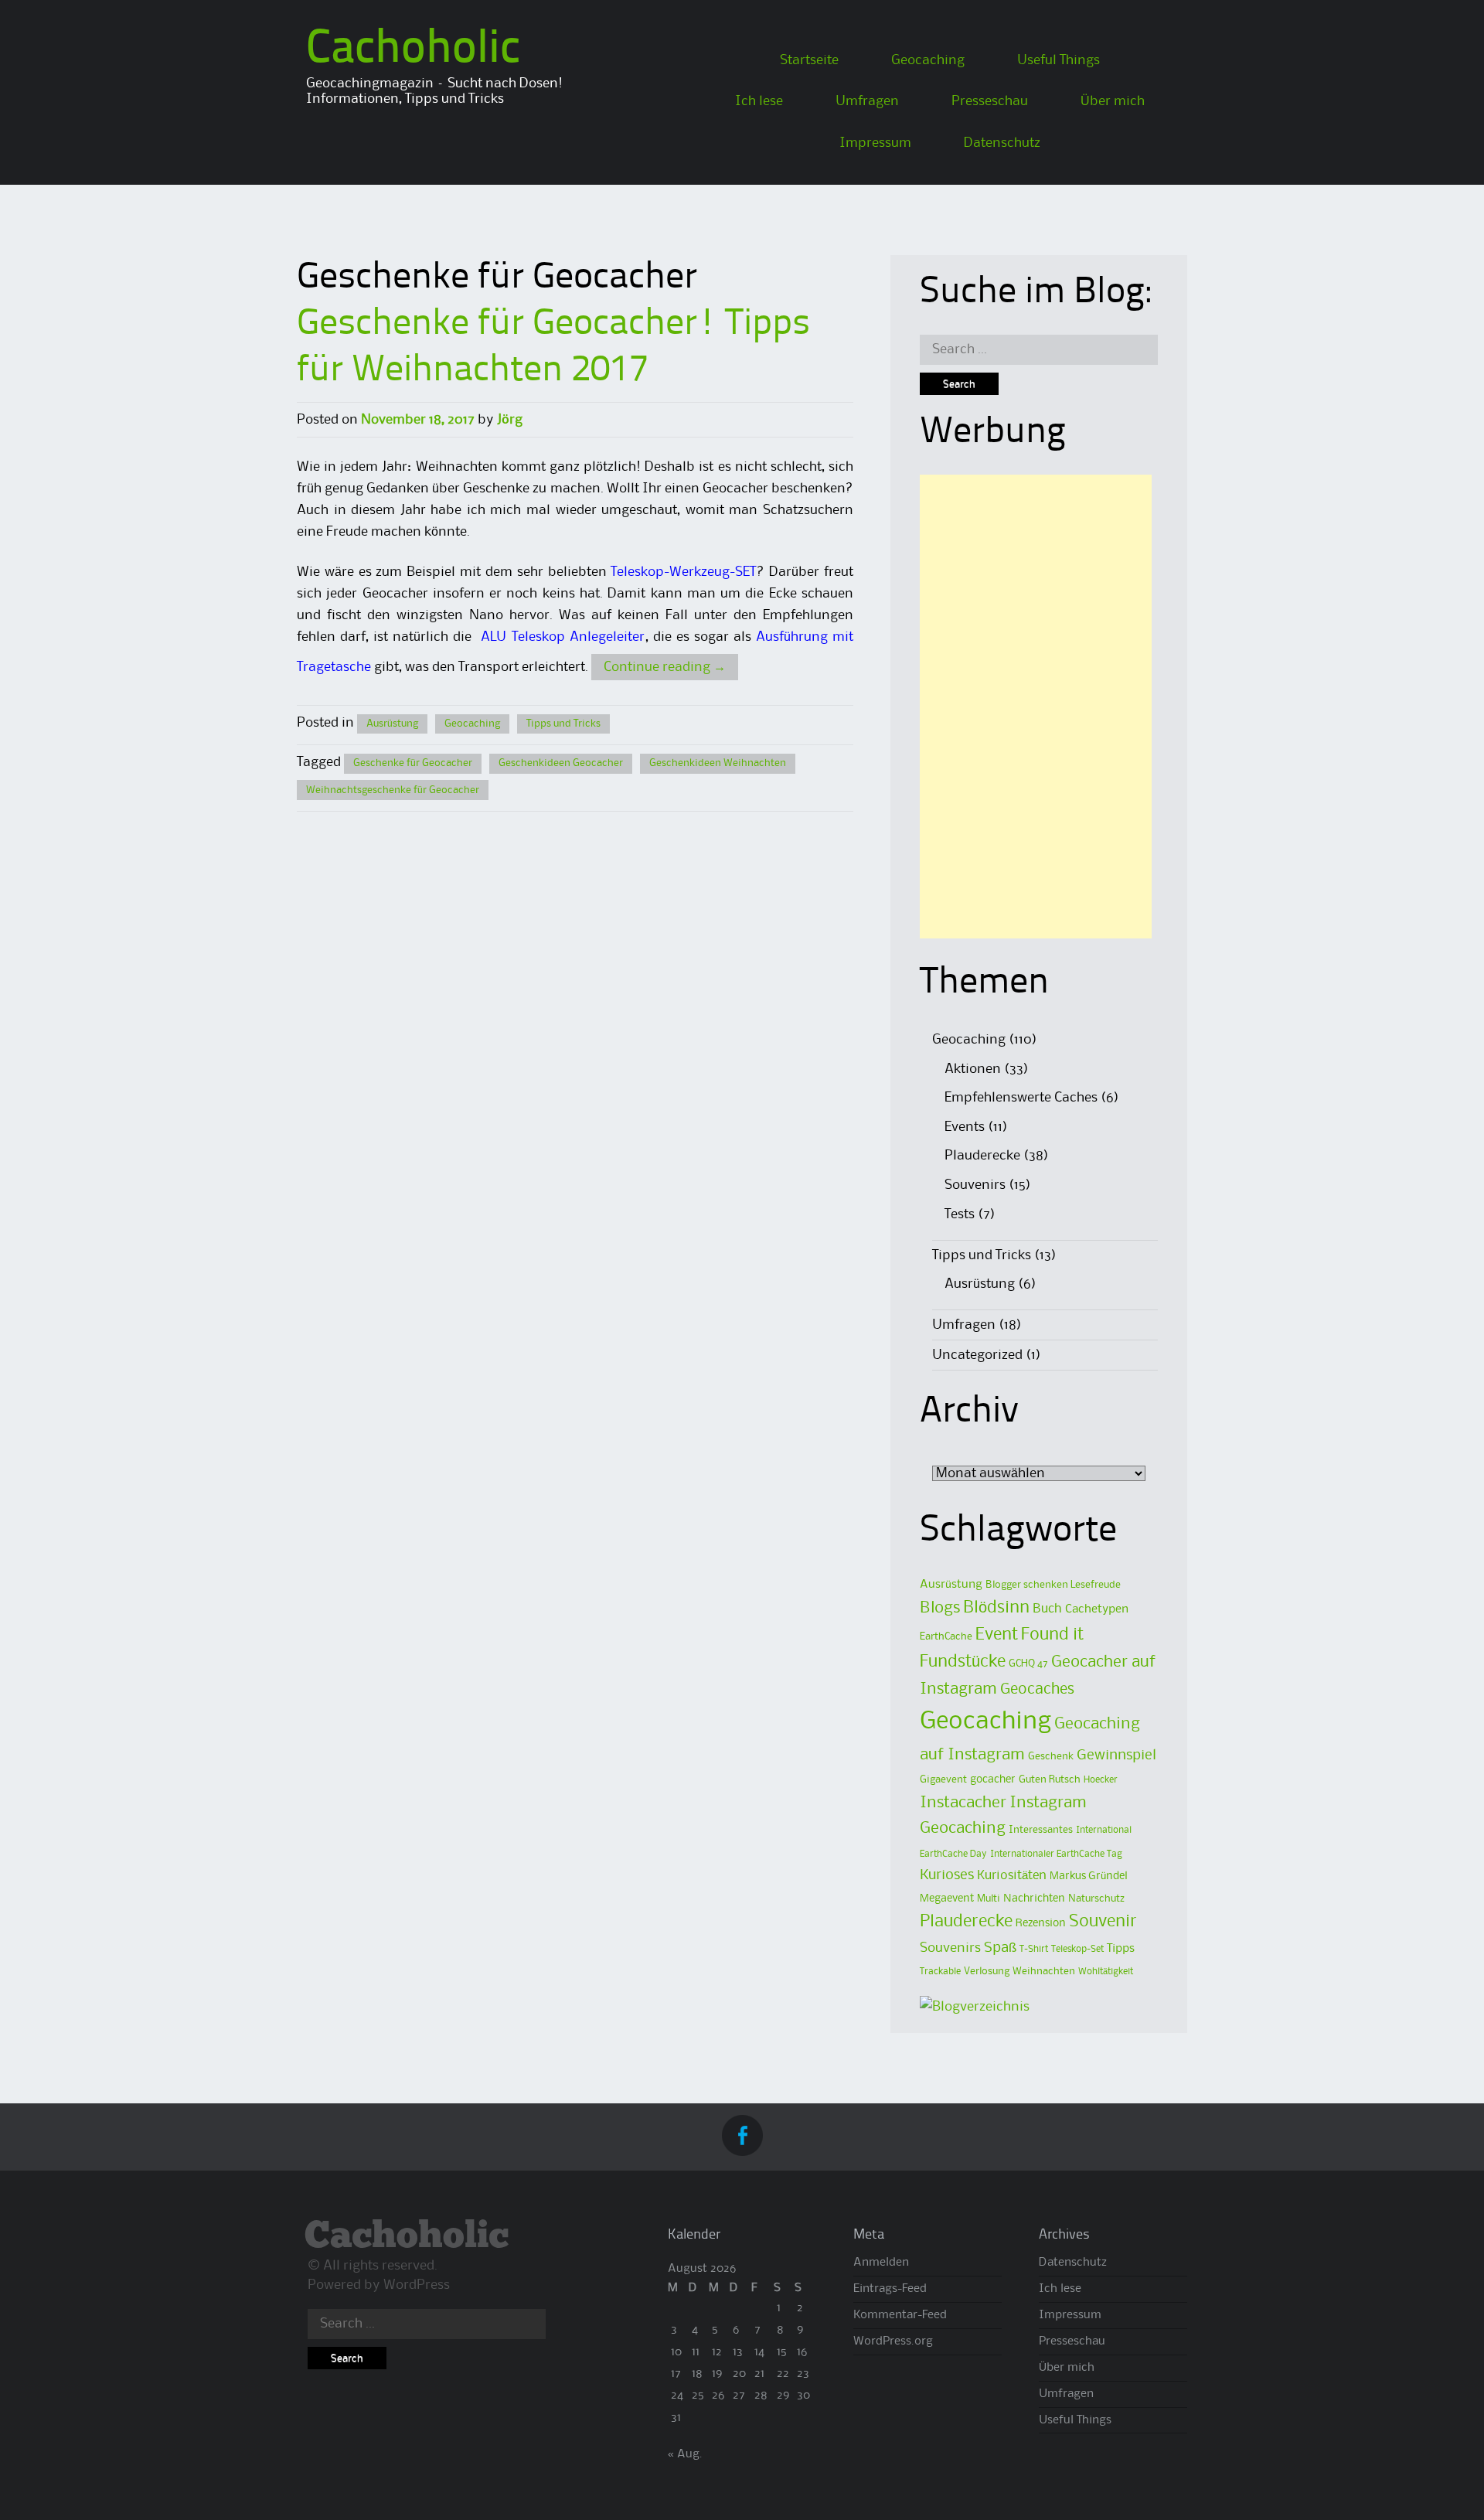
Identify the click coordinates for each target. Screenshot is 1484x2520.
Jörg (510, 420)
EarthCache (946, 1636)
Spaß (1000, 1948)
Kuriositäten (1012, 1876)
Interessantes (1041, 1830)
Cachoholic (413, 50)
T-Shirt (1034, 1949)
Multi (989, 1899)
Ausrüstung (392, 724)
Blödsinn (996, 1608)
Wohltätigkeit (1106, 1972)
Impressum (875, 143)
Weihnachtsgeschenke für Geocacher (393, 790)
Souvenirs (975, 1185)
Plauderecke (982, 1156)
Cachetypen (1097, 1609)
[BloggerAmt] (975, 2007)
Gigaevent (943, 1779)
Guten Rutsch (1050, 1779)
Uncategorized (977, 1355)
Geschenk (1051, 1756)
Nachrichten (1034, 1899)
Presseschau (990, 101)
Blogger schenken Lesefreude (1053, 1585)
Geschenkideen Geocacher (561, 763)
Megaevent (947, 1899)
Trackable (940, 1972)
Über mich (1113, 101)
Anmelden (881, 2263)
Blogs (940, 1608)
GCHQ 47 (1028, 1664)
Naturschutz (1096, 1899)
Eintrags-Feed (890, 2289)
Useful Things (1059, 60)
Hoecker (1101, 1780)
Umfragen (867, 101)
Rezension (1041, 1924)
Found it (1052, 1635)
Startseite (809, 60)
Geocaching (928, 60)
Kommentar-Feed (900, 2315)
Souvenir (1103, 1922)
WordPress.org (893, 2341)
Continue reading (665, 667)
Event (997, 1635)
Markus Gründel (1089, 1876)
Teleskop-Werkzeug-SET (683, 572)
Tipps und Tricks (563, 724)
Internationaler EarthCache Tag (1056, 1854)
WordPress (417, 2285)
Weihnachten (1044, 1971)
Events (965, 1127)
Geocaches (1037, 1689)
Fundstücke (963, 1662)
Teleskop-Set (1077, 1949)
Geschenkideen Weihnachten (718, 763)
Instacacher (963, 1803)
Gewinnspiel (1116, 1755)
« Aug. (685, 2454)
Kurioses (947, 1875)
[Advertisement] (1036, 707)
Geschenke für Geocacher (413, 763)
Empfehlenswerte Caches (1021, 1098)
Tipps (1121, 1949)
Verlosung (987, 1971)
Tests (960, 1214)
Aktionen (973, 1069)
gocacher (993, 1780)
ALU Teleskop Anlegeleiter (562, 637)
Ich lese (759, 101)
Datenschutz (1002, 143)
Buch (1047, 1609)
